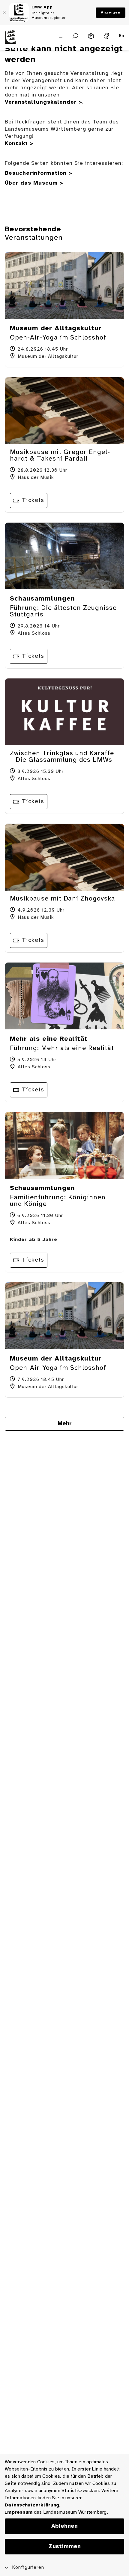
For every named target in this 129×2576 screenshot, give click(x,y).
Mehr (65, 1424)
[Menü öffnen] (61, 36)
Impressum (19, 2512)
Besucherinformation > (39, 173)
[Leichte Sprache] (91, 36)
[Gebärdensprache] (106, 36)
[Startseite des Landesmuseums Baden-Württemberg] (16, 40)
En (122, 36)
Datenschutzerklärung (32, 2505)
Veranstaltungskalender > (43, 102)
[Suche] (75, 36)
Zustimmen (65, 2547)
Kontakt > (19, 144)
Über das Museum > (34, 183)
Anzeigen (111, 12)
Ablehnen (64, 2526)
